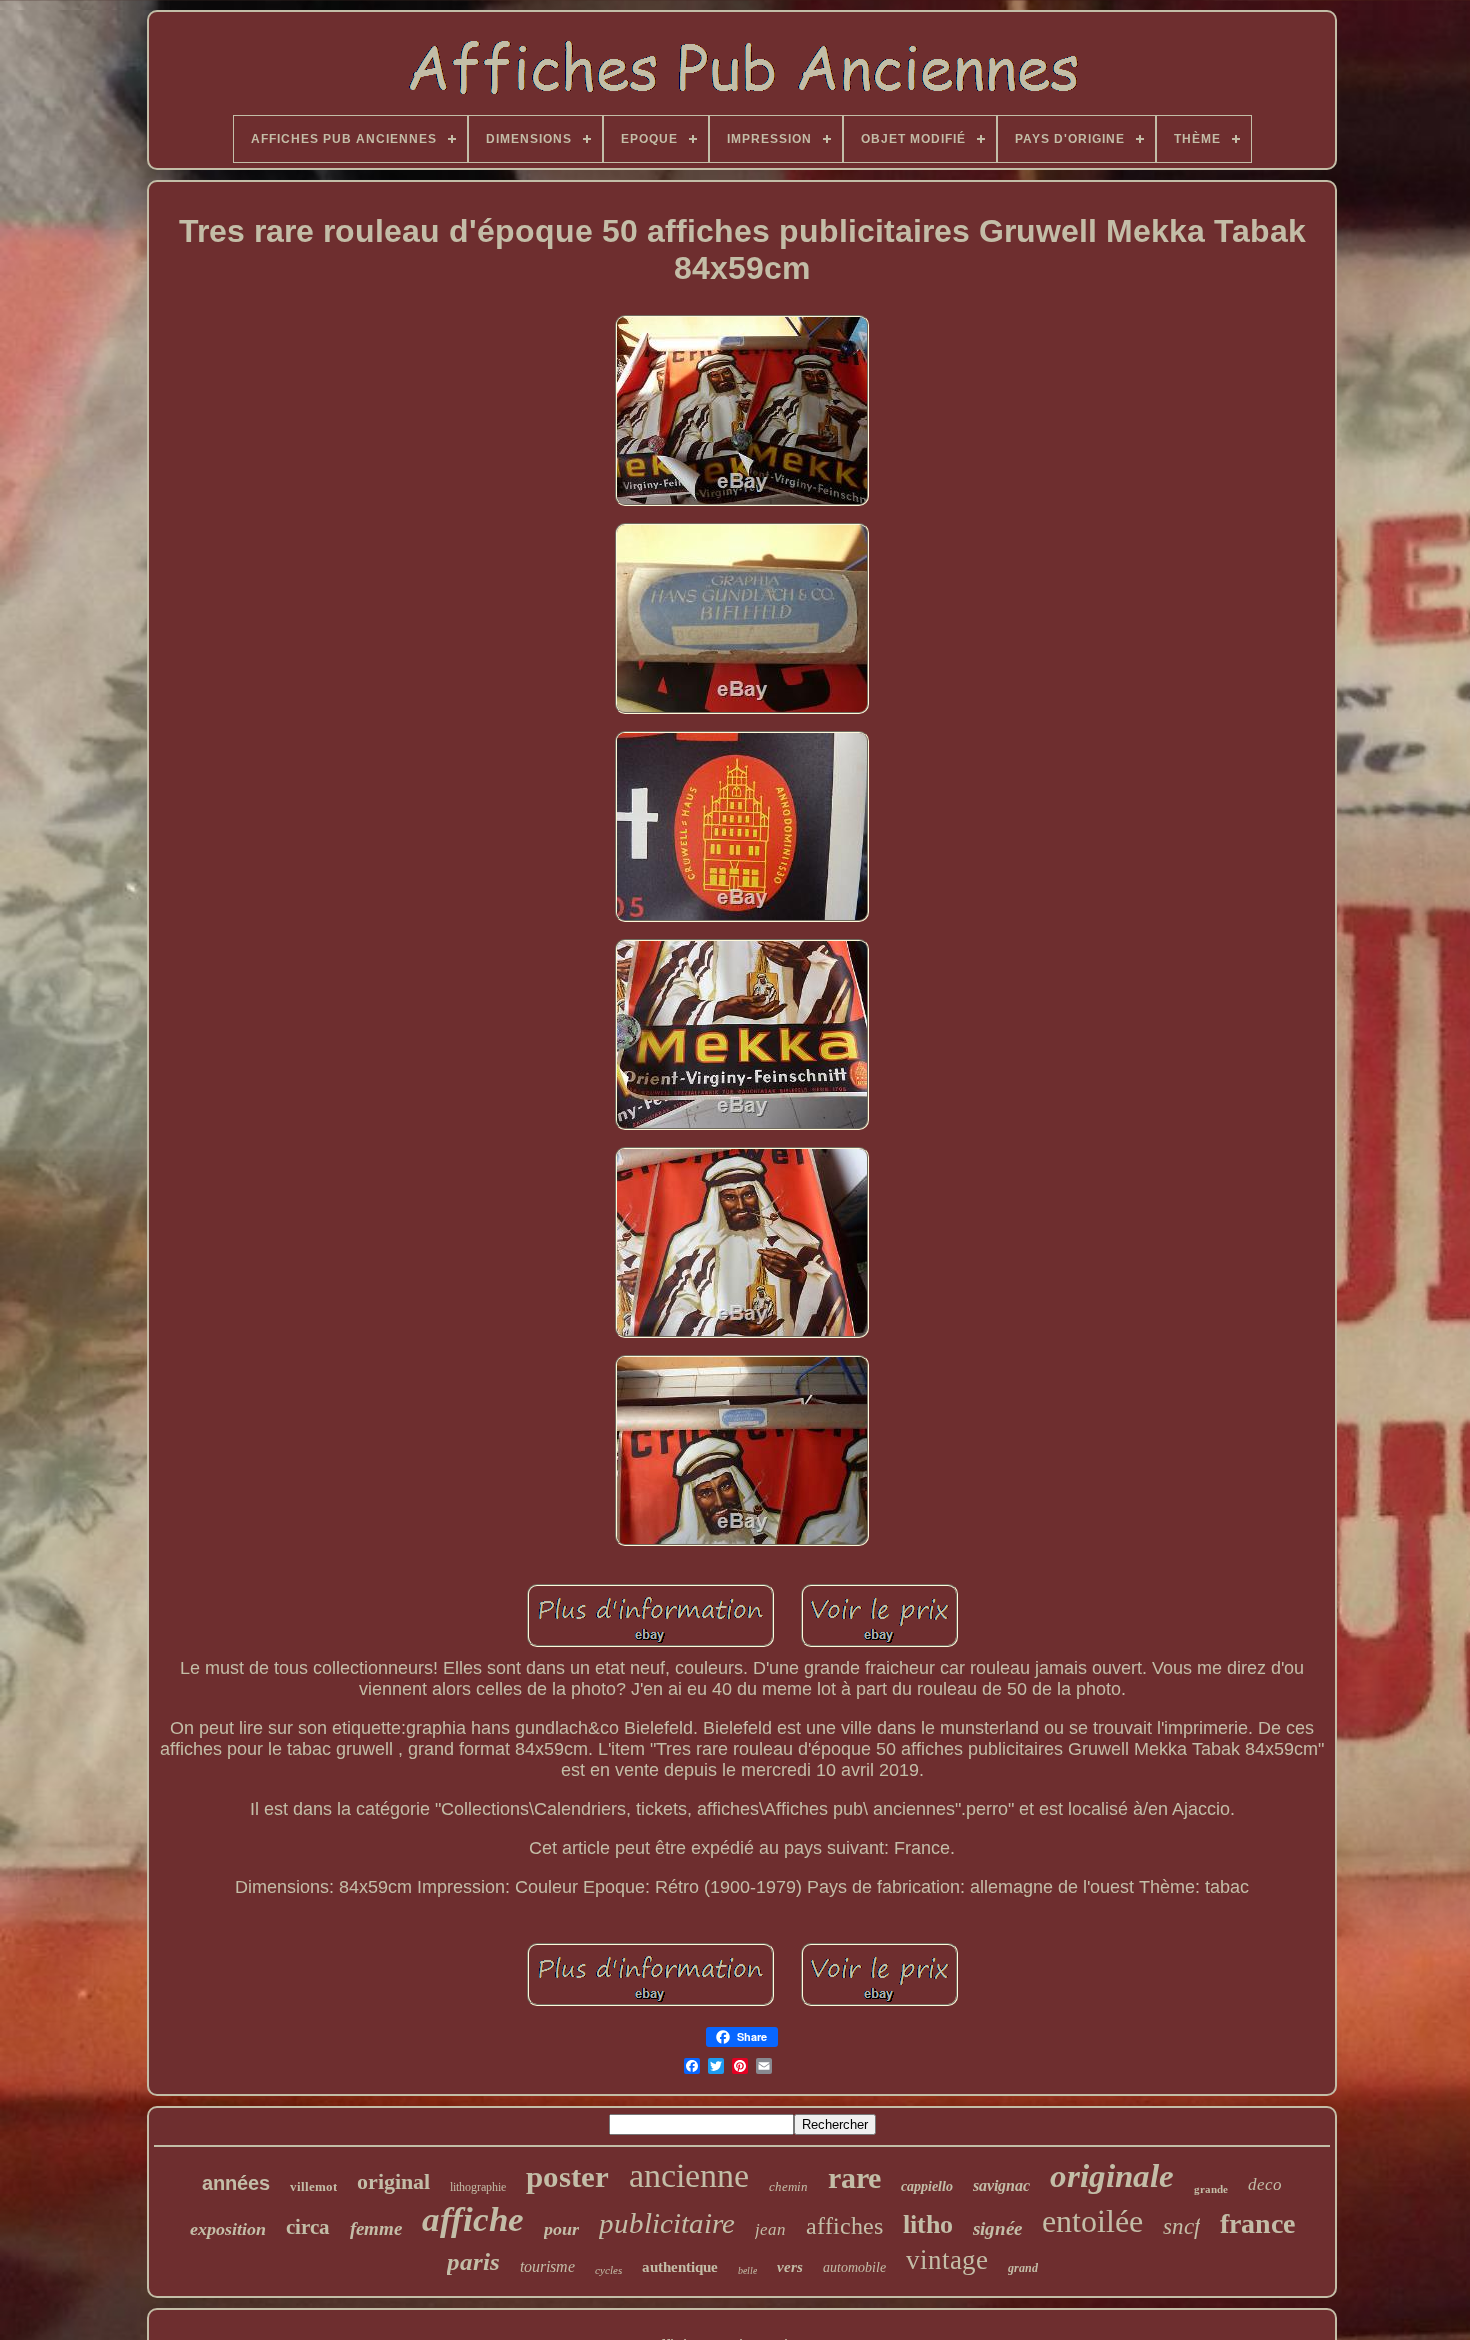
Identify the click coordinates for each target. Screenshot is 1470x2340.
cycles (608, 2270)
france (1257, 2223)
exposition (228, 2229)
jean (770, 2229)
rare (854, 2177)
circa (308, 2227)
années (236, 2183)
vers (790, 2267)
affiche (473, 2219)
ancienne (689, 2175)
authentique (680, 2267)
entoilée (1092, 2221)
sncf (1181, 2226)
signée (997, 2228)
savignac (1001, 2185)
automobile (854, 2267)
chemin (788, 2186)
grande (1211, 2189)
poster (567, 2176)
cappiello (927, 2186)
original (393, 2181)
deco (1265, 2184)
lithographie (478, 2187)
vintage (947, 2260)
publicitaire (667, 2223)
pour (561, 2229)
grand (1023, 2268)
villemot (313, 2186)
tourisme (547, 2266)
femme (376, 2228)
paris (473, 2261)
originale (1112, 2176)
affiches (844, 2226)
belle (747, 2270)
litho (928, 2224)
